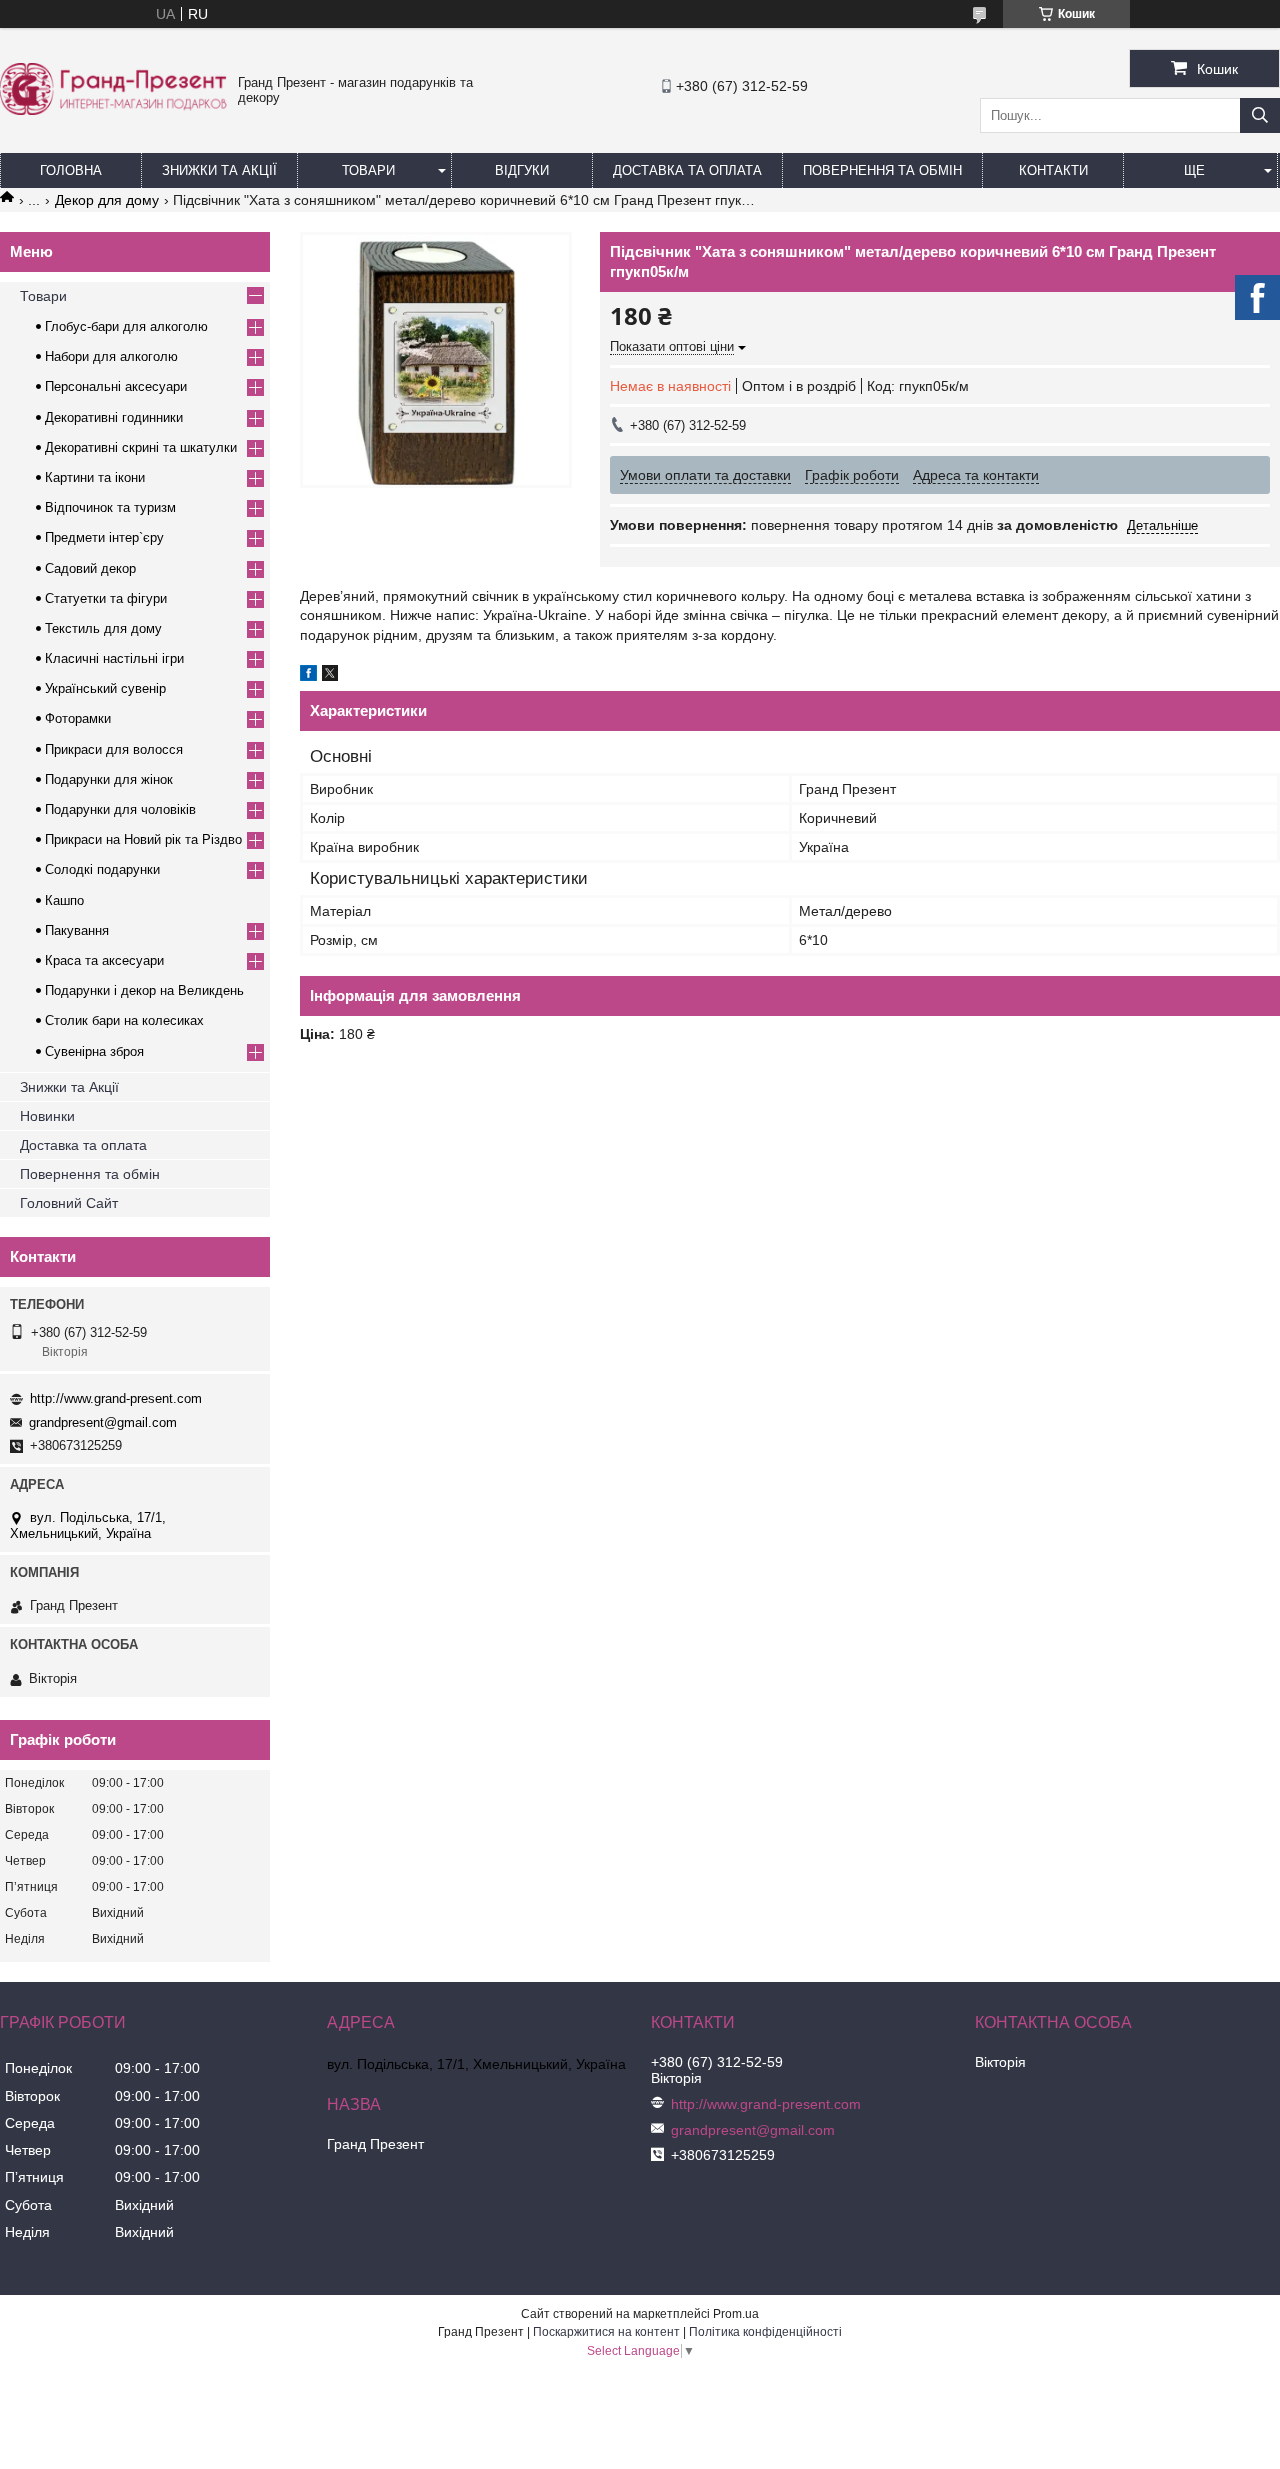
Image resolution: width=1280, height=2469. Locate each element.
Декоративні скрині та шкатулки (141, 447)
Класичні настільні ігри (114, 658)
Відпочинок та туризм (110, 507)
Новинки (47, 1116)
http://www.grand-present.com (116, 1398)
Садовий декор (90, 568)
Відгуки (522, 170)
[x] (330, 676)
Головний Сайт (69, 1203)
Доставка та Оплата (687, 170)
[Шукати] (1260, 115)
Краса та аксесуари (104, 960)
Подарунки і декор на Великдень (144, 990)
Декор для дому (107, 200)
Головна (71, 170)
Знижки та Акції (219, 170)
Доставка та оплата (83, 1145)
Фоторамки (78, 718)
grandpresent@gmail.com (103, 1422)
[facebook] (308, 676)
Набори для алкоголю (111, 356)
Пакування (77, 930)
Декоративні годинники (114, 417)
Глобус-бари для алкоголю (126, 326)
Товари (368, 170)
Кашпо (64, 900)
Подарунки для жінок (109, 779)
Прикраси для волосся (114, 749)
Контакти (1053, 170)
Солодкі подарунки (102, 869)
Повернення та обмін (882, 170)
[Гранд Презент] (113, 110)
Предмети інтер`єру (104, 537)
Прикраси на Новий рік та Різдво (143, 839)
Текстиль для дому (103, 628)
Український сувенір (105, 688)
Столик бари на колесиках (124, 1020)
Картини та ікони (95, 477)
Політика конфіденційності (765, 2332)
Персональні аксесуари (116, 386)
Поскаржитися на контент (606, 2332)
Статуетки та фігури (106, 598)
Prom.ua (736, 2314)
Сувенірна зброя (94, 1051)
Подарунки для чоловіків (120, 809)
